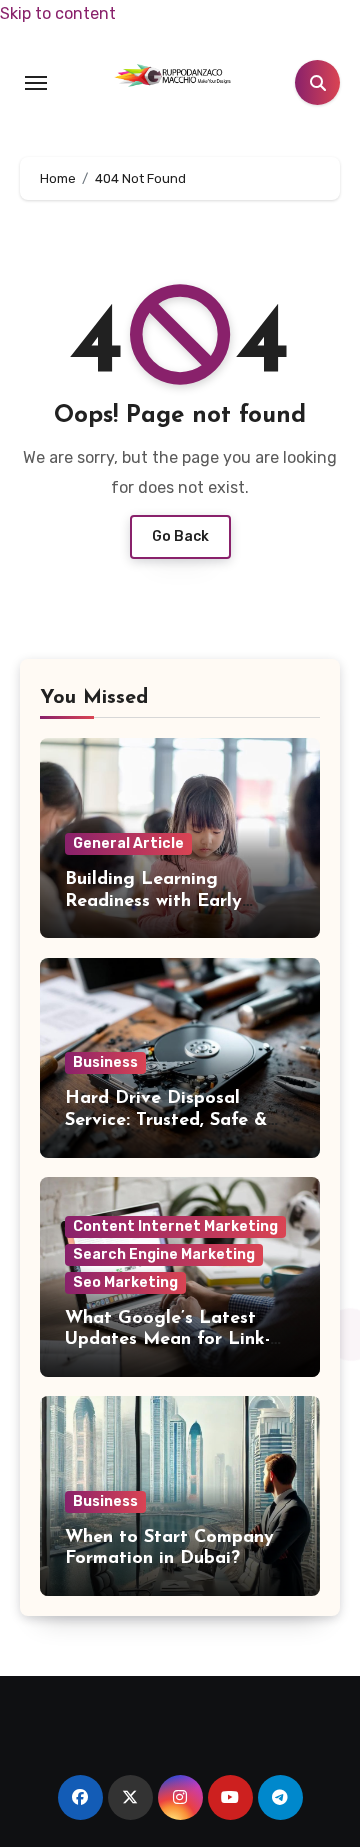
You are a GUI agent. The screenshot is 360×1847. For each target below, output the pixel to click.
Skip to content (58, 13)
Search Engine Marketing (164, 1254)
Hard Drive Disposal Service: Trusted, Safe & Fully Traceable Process (166, 1120)
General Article (128, 843)
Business (105, 1062)
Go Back (180, 536)
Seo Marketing (125, 1282)
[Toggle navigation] (36, 83)
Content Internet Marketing (175, 1226)
